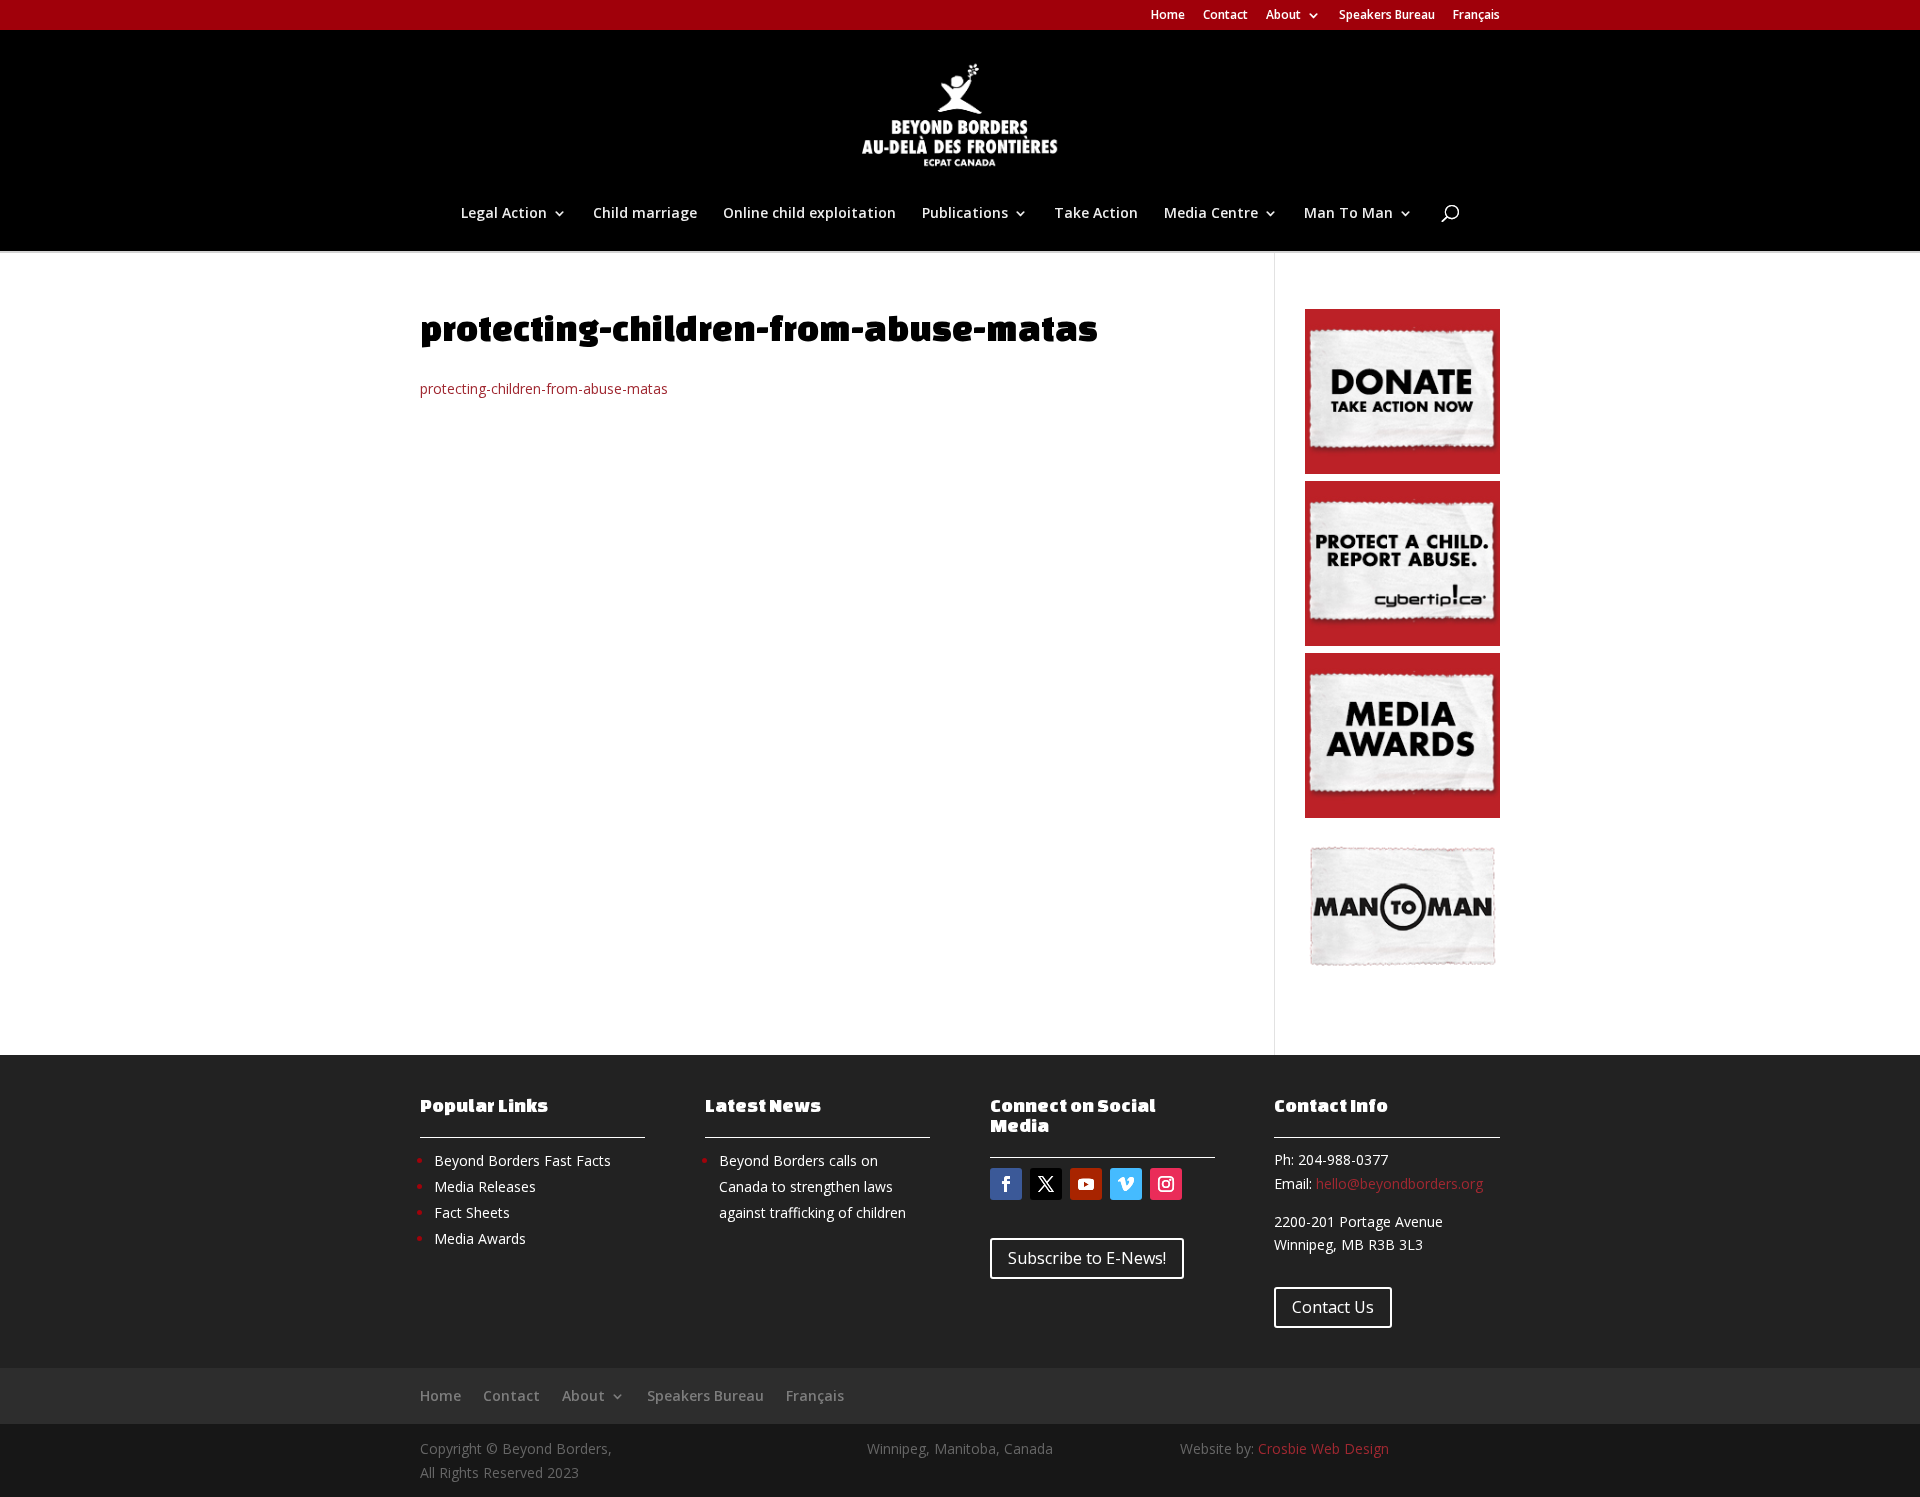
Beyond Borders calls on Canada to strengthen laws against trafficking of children (812, 1186)
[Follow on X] (1046, 1184)
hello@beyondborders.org (1399, 1183)
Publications (965, 214)
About (1283, 16)
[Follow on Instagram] (1166, 1184)
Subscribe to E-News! (1087, 1258)
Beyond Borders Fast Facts (522, 1160)
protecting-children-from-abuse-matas (544, 388)
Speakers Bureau (1387, 16)
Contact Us (1333, 1307)
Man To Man (1348, 214)
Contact (1225, 16)
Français (1476, 16)
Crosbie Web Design (1323, 1448)
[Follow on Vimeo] (1126, 1184)
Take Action (1096, 214)
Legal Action (504, 214)
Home (1168, 16)
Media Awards (480, 1238)
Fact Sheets (472, 1212)
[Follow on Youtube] (1086, 1184)
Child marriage (645, 214)
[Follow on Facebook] (1006, 1184)
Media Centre (1211, 214)
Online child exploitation (809, 214)
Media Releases (485, 1186)
